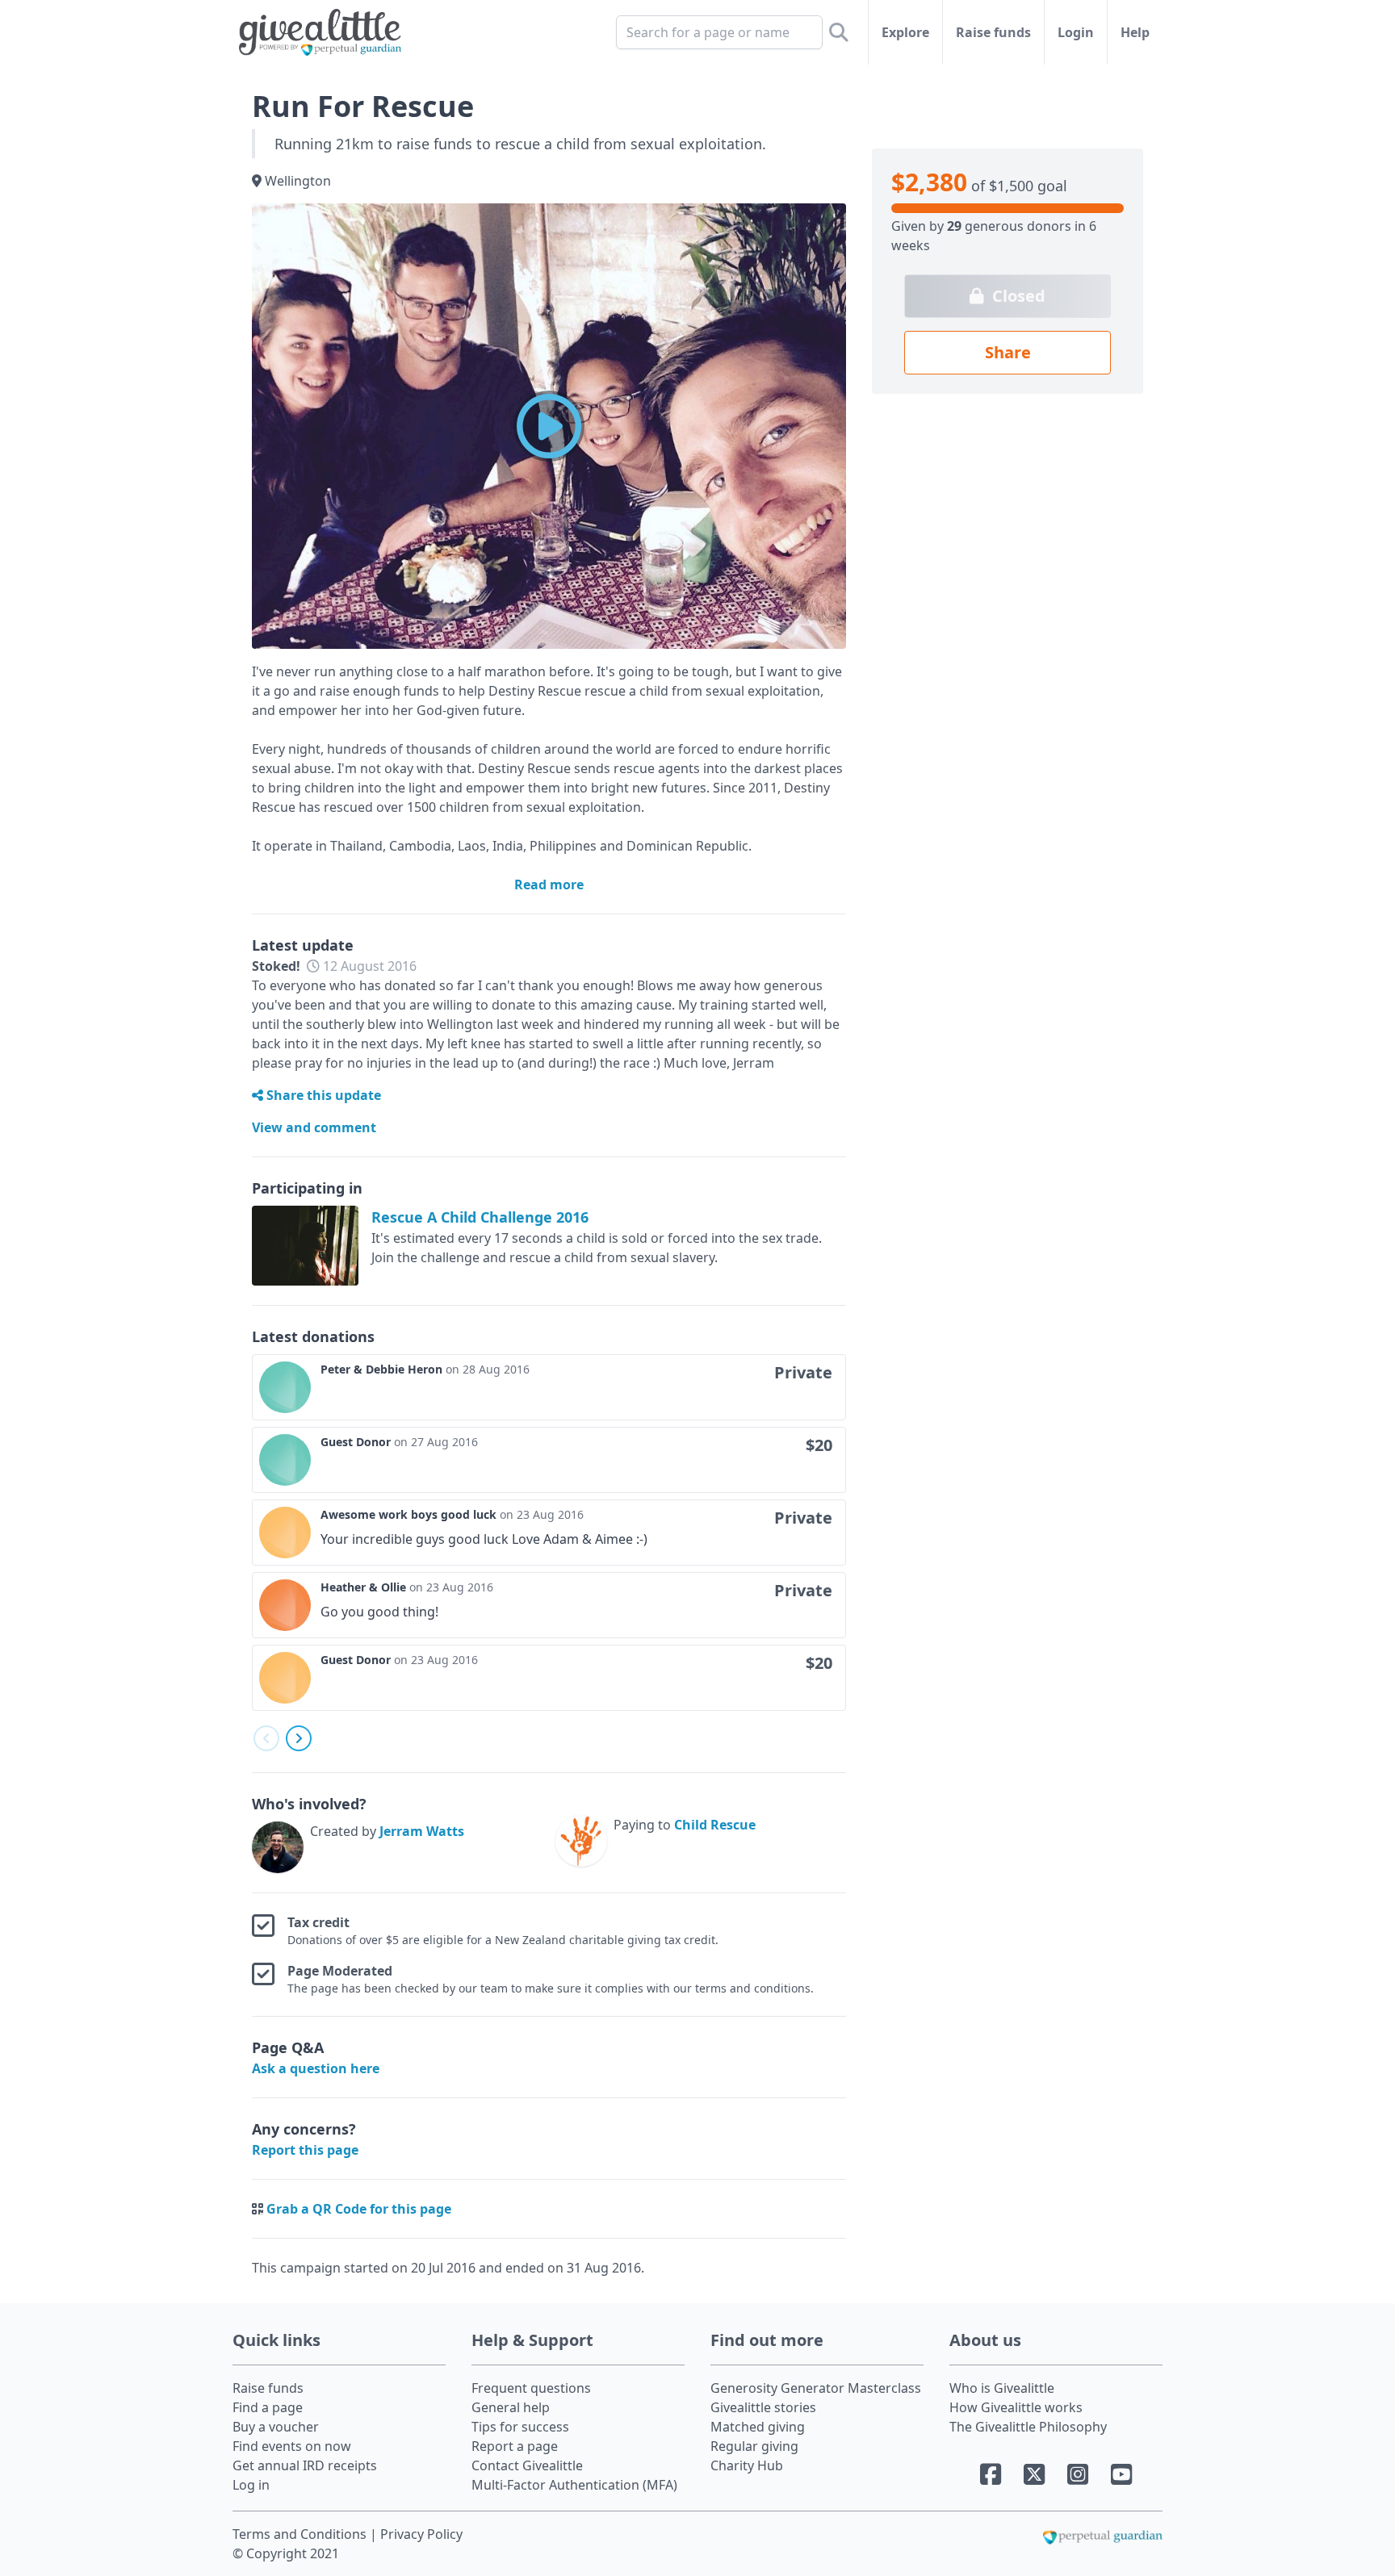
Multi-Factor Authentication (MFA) (574, 2485)
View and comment (314, 1127)
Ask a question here (316, 2068)
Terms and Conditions (301, 2534)
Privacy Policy (421, 2534)
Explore (905, 32)
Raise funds (993, 32)
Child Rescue (715, 1825)
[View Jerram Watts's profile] (278, 1847)
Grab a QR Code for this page (359, 2209)
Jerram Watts (422, 1831)
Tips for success (520, 2427)
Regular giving (754, 2446)
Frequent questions (531, 2388)
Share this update (322, 1095)
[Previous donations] (266, 1738)
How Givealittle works (1016, 2407)
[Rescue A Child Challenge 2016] (305, 1246)
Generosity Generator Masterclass (816, 2388)
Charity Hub (747, 2465)
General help (511, 2407)
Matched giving (758, 2427)
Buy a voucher (276, 2427)
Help (1135, 32)
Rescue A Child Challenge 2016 (480, 1217)
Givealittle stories (763, 2407)
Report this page (305, 2150)
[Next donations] (299, 1738)
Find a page (268, 2407)
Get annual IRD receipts (305, 2465)
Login (1076, 32)
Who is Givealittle (1002, 2388)
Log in (251, 2485)
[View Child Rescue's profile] (581, 1844)
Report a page (515, 2446)
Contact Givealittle (527, 2465)
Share (1008, 352)
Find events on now (292, 2446)
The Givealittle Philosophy (1028, 2427)
